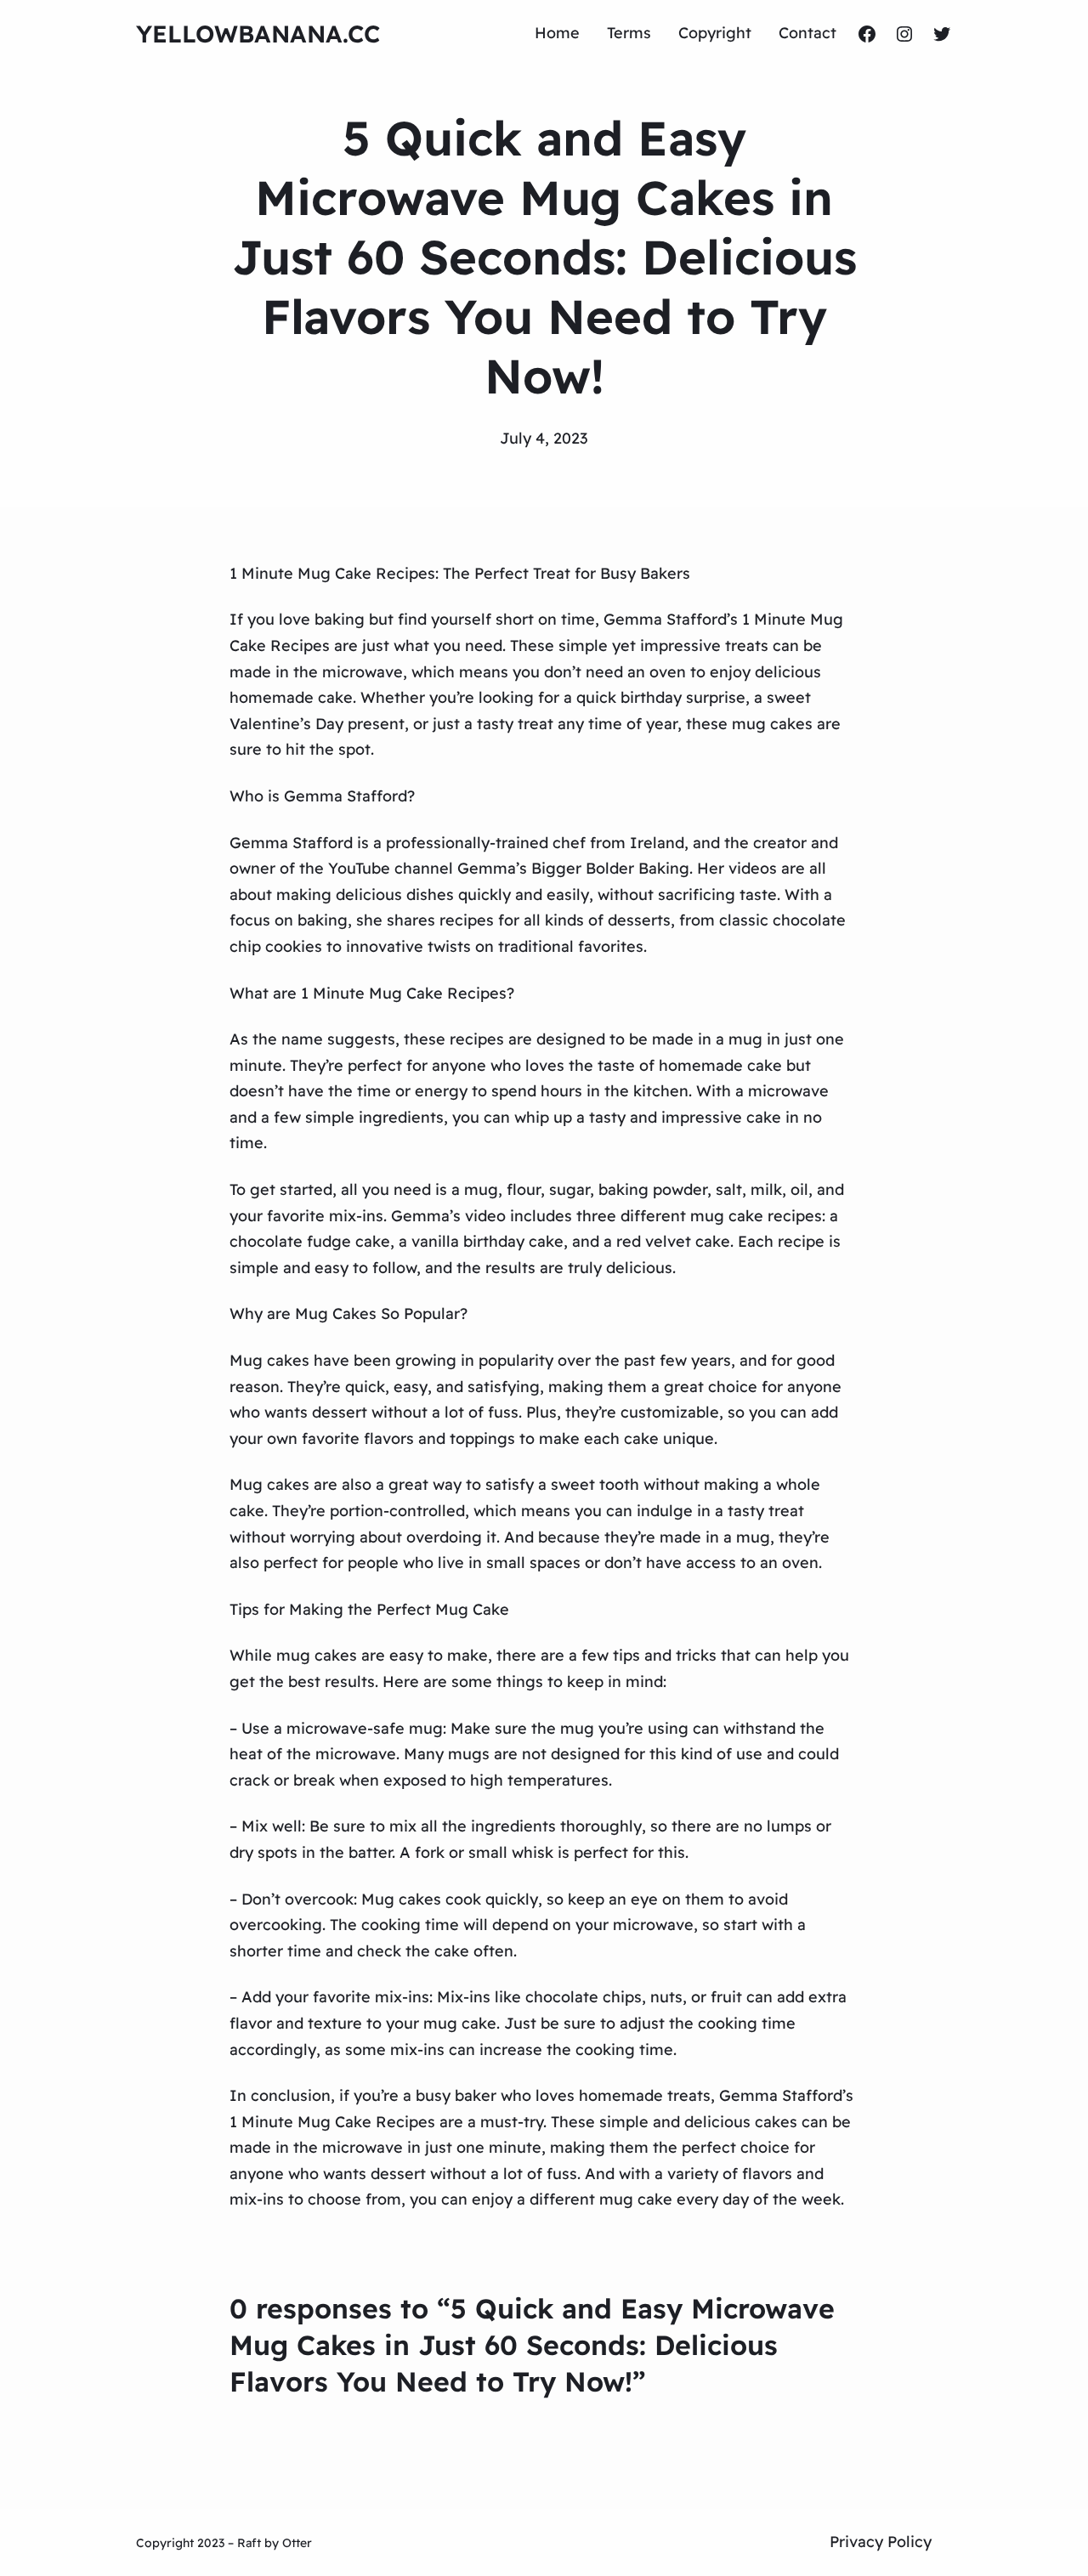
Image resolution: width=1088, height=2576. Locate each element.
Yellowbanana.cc (258, 34)
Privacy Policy (881, 2542)
